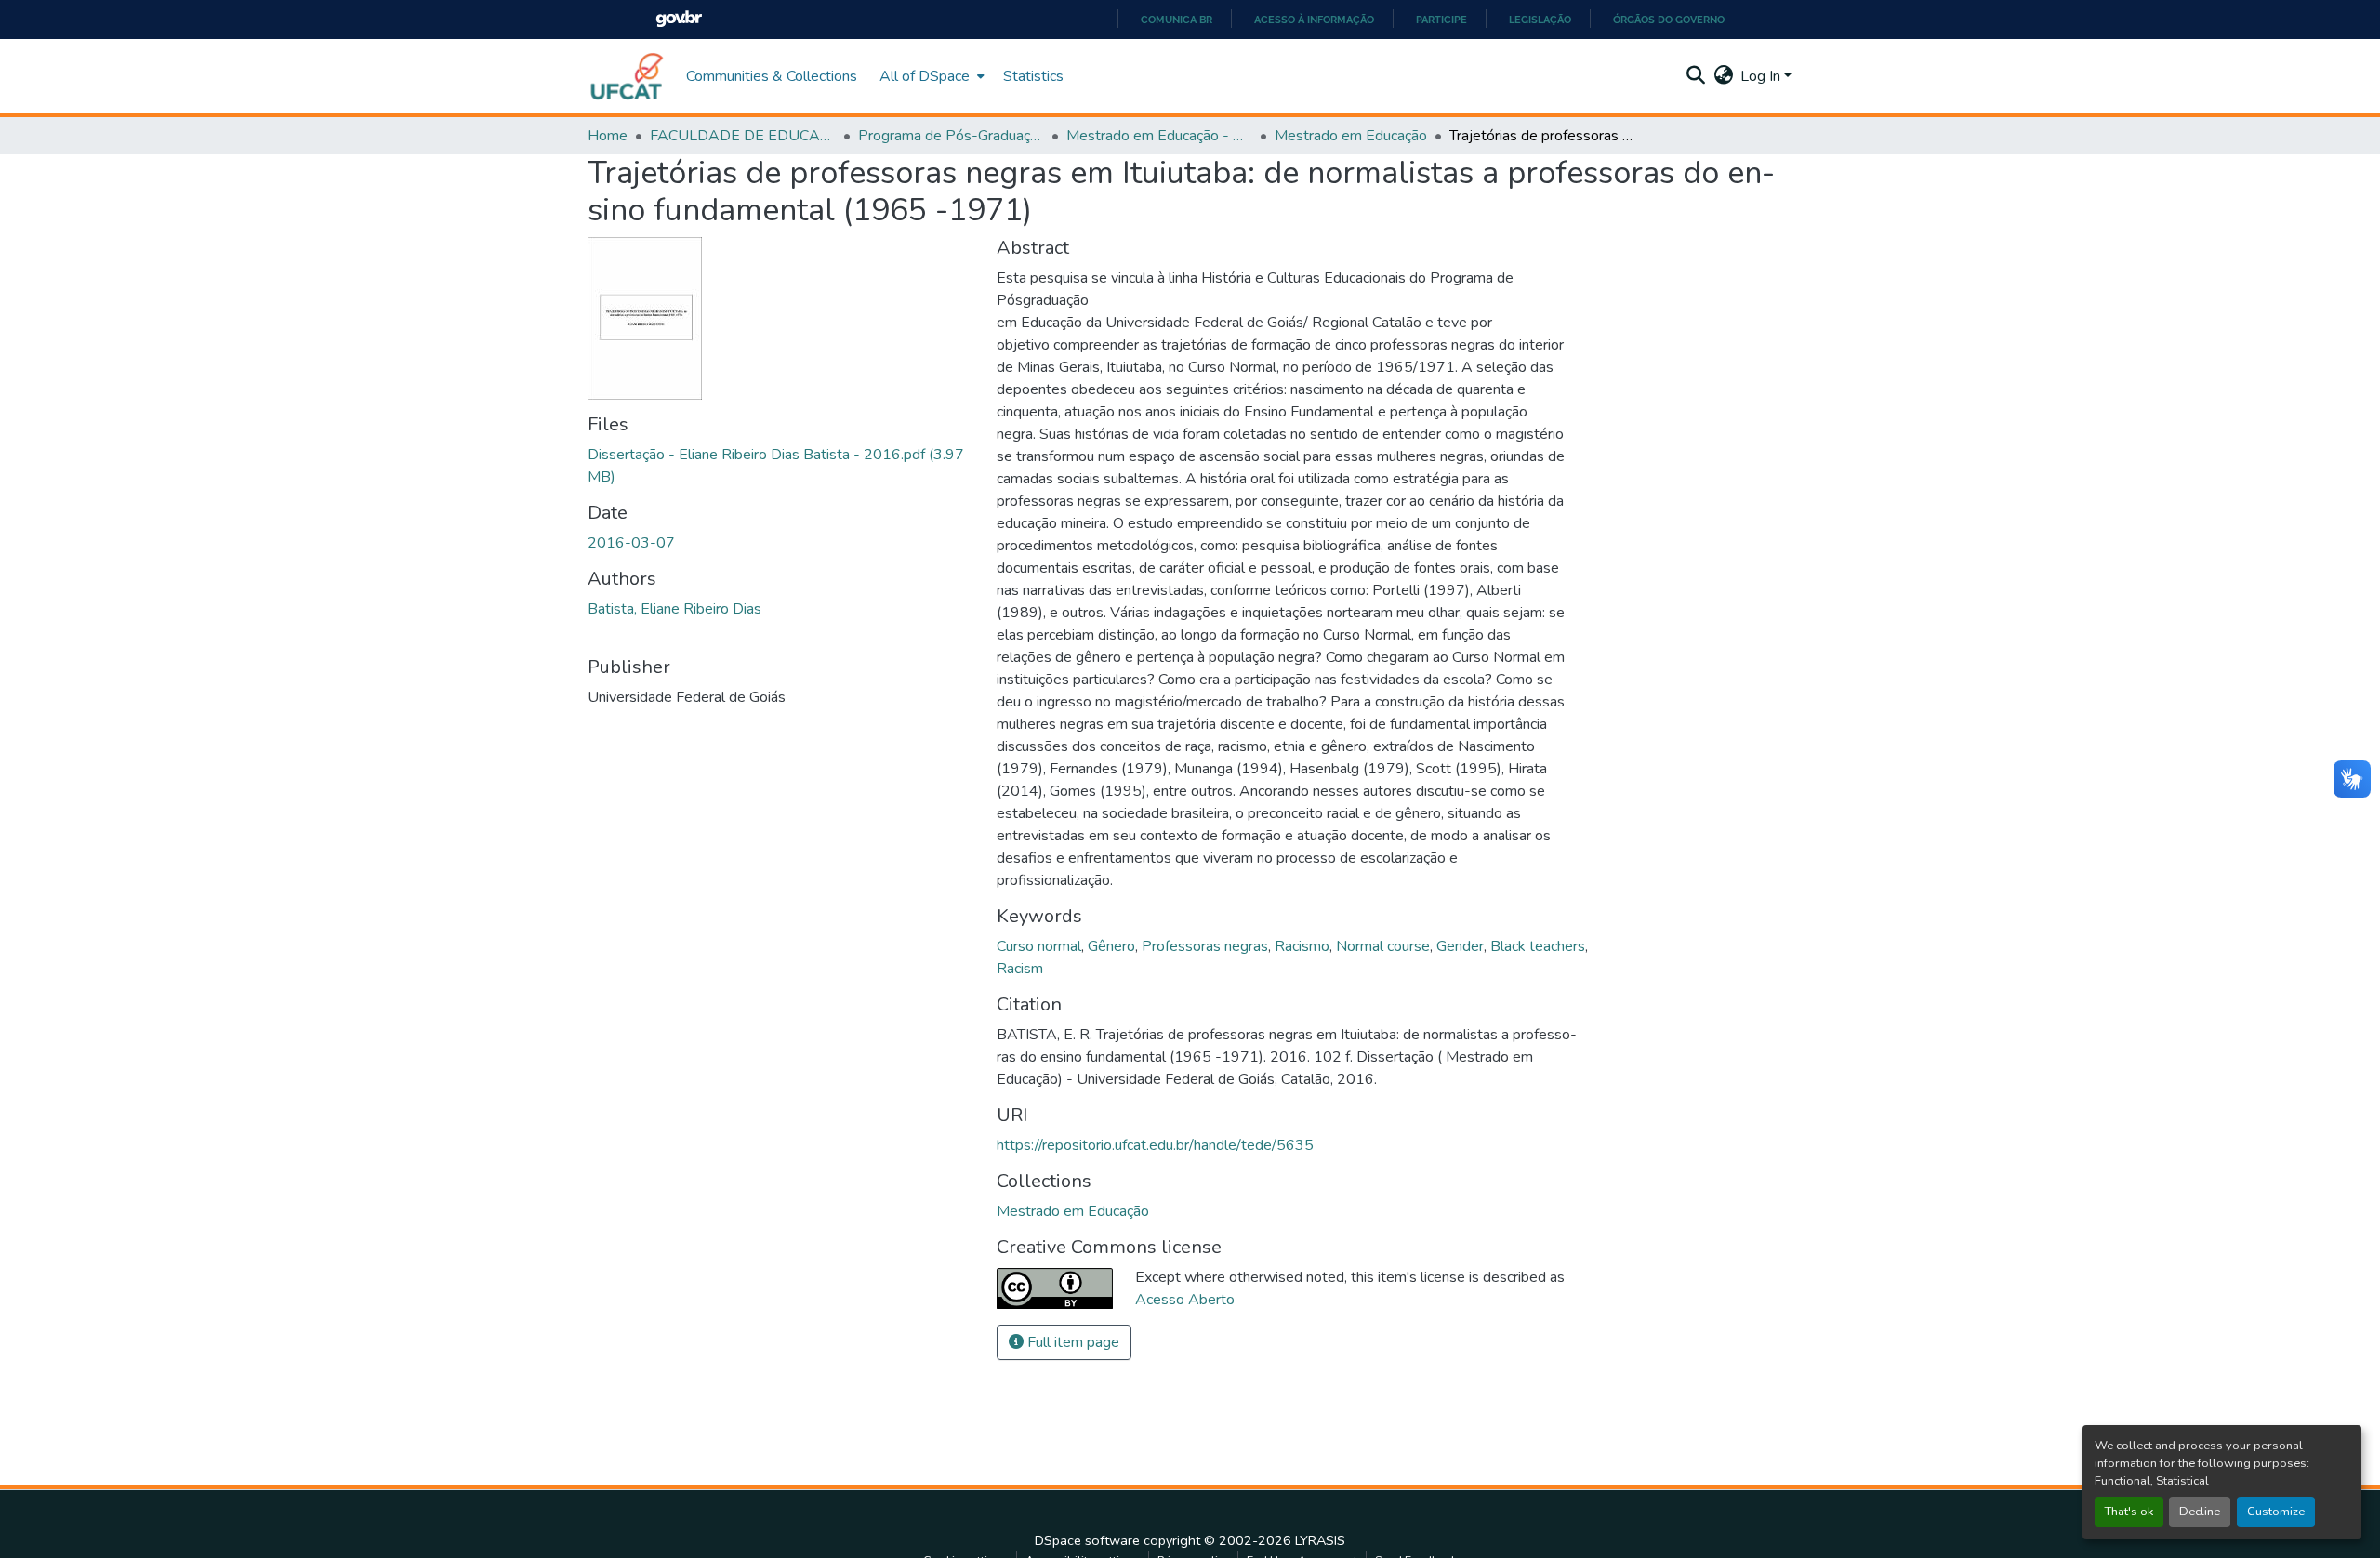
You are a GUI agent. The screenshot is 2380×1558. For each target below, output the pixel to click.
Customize (2276, 1512)
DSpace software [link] (1087, 1540)
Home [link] (608, 136)
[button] (628, 76)
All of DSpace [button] (925, 76)
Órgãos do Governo (1669, 20)
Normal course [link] (1383, 946)
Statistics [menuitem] (1033, 76)
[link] (781, 466)
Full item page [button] (1071, 1342)
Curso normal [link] (1039, 946)
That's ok (2129, 1512)
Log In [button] (1762, 76)
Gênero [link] (1111, 946)
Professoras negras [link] (1205, 946)
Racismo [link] (1302, 946)
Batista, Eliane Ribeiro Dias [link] (674, 609)
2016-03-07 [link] (631, 543)
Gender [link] (1460, 946)
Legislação (1540, 20)
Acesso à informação (1314, 20)
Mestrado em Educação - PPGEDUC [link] (1159, 136)
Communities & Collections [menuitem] (772, 76)
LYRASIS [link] (1320, 1540)
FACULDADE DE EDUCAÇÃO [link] (743, 136)
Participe (1441, 20)
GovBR (679, 19)
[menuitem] (930, 76)
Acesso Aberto (1185, 1300)
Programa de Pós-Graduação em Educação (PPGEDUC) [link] (951, 136)
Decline (2200, 1512)
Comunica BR (1177, 20)
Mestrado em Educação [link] (1351, 136)
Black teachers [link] (1538, 946)
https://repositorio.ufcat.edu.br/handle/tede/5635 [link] (1155, 1145)
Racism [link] (1020, 969)
